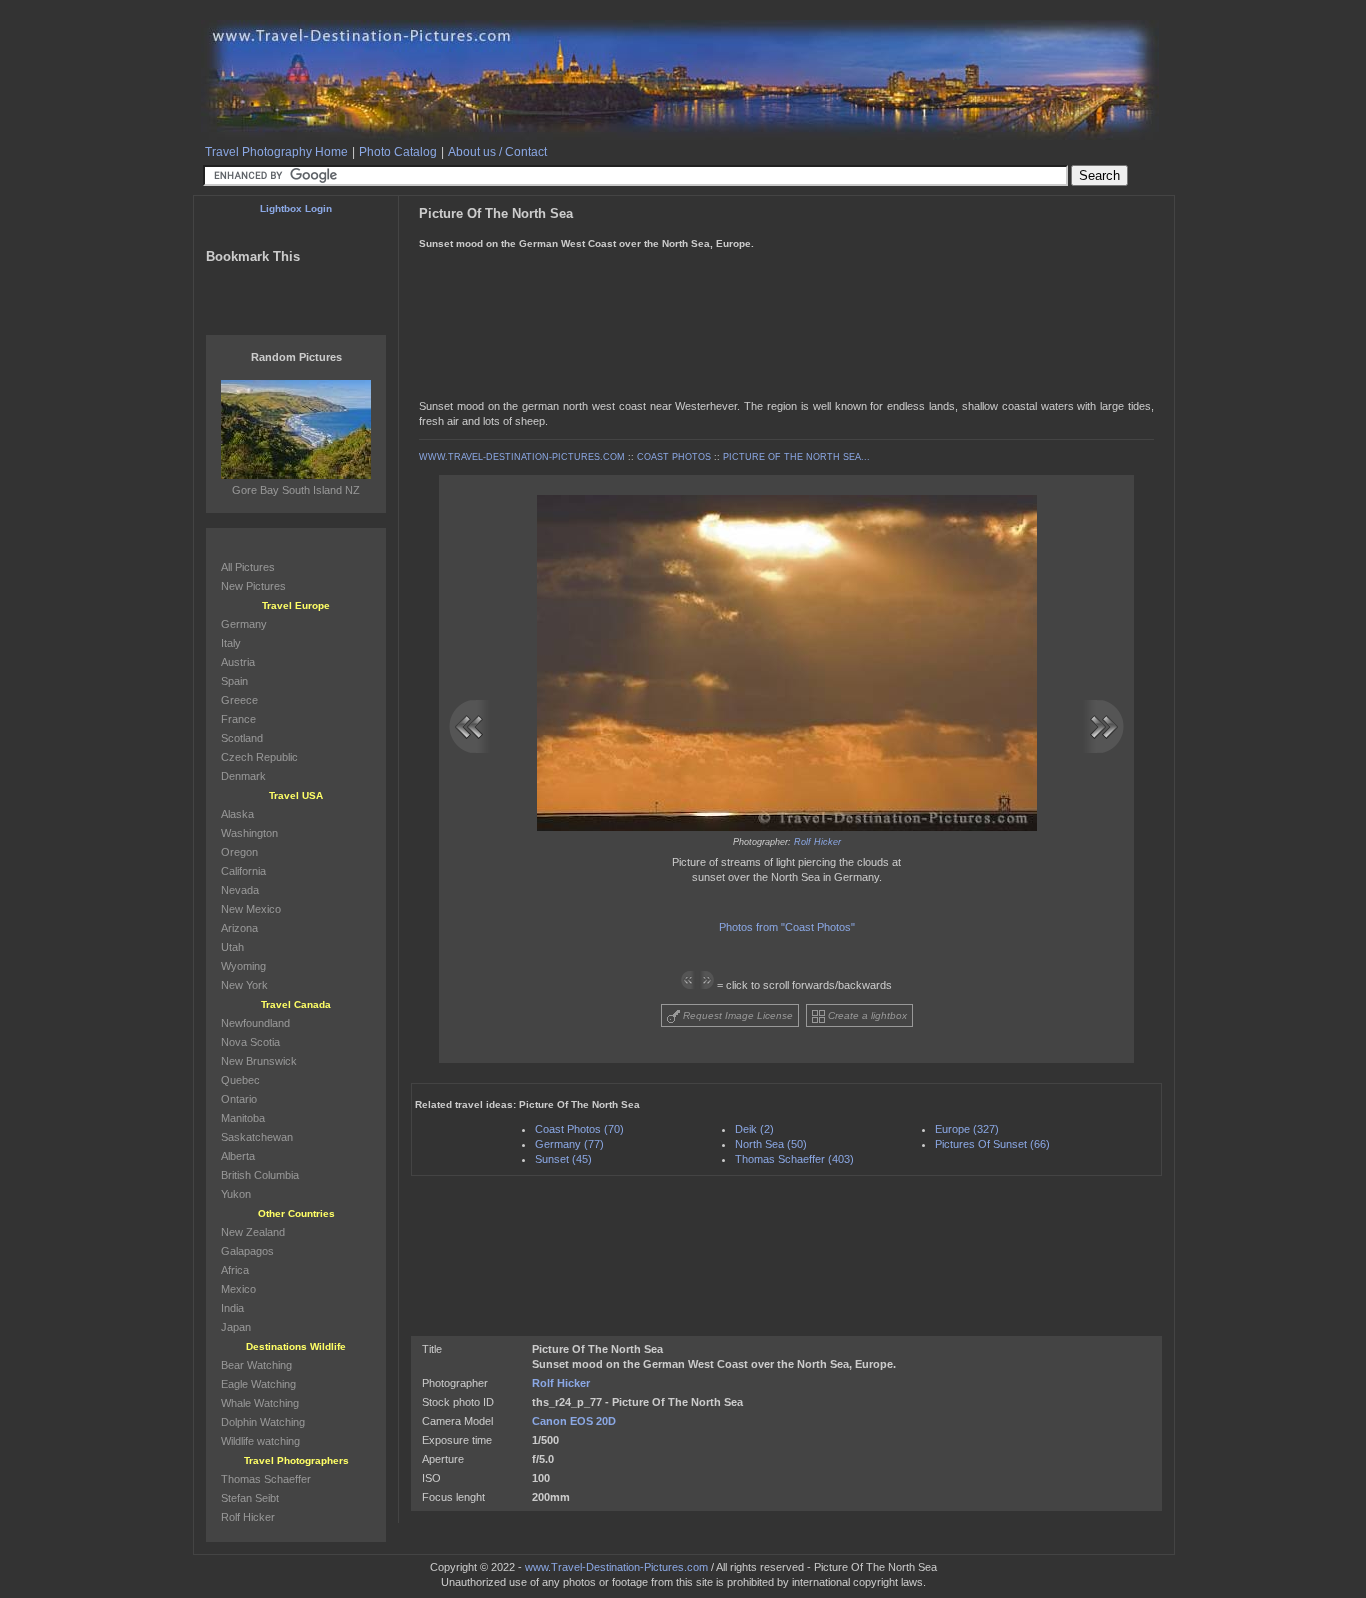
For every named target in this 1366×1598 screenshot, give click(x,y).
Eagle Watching (258, 1384)
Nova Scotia (250, 1042)
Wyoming (243, 966)
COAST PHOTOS (674, 457)
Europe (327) (967, 1129)
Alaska (237, 814)
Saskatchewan (257, 1137)
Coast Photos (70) (579, 1129)
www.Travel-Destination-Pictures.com (616, 1567)
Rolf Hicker (817, 842)
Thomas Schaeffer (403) (794, 1159)
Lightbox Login (296, 208)
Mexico (238, 1289)
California (243, 871)
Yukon (236, 1194)
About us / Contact (497, 152)
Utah (232, 947)
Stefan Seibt (250, 1498)
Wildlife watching (260, 1441)
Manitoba (243, 1118)
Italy (231, 643)
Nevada (240, 890)
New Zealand (253, 1232)
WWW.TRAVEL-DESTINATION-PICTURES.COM (522, 457)
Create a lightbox (866, 1015)
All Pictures (248, 567)
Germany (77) (569, 1144)
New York (244, 985)
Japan (236, 1327)
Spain (234, 681)
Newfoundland (255, 1023)
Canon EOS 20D (574, 1421)
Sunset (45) (563, 1159)
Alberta (238, 1156)
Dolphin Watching (263, 1422)
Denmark (243, 776)
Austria (238, 662)
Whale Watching (260, 1403)
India (232, 1308)
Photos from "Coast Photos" (787, 927)
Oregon (239, 852)
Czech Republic (259, 757)
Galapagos (247, 1251)
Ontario (239, 1099)
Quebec (240, 1080)
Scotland (242, 738)
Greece (239, 700)
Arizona (239, 928)
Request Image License (736, 1015)
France (238, 719)
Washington (249, 833)
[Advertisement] (785, 268)
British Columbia (260, 1175)
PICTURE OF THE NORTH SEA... (796, 457)
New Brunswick (259, 1061)
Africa (235, 1270)
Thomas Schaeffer (266, 1479)
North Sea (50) (771, 1144)
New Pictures (253, 586)
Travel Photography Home (276, 152)
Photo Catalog (398, 152)
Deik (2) (754, 1129)
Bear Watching (256, 1365)
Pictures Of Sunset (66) (992, 1144)
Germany (244, 624)
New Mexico (251, 909)
